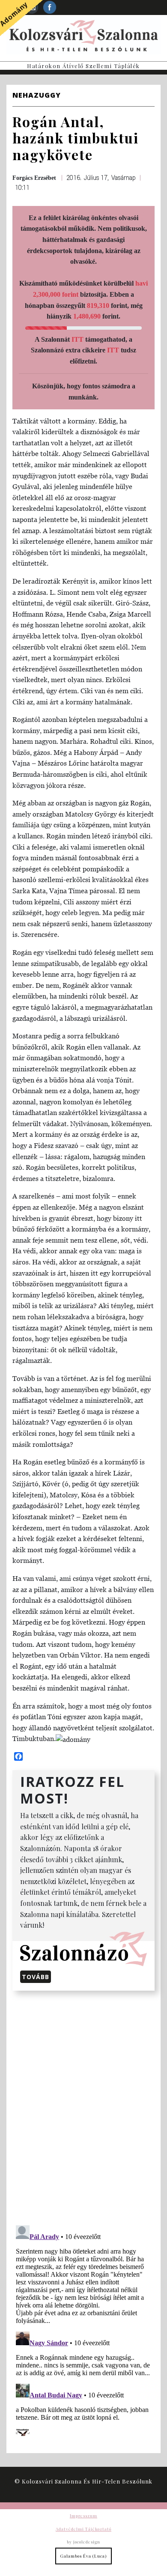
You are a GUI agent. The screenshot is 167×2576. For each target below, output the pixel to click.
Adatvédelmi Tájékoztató (83, 2529)
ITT (78, 339)
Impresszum (83, 2516)
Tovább (36, 1977)
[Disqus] (83, 2106)
